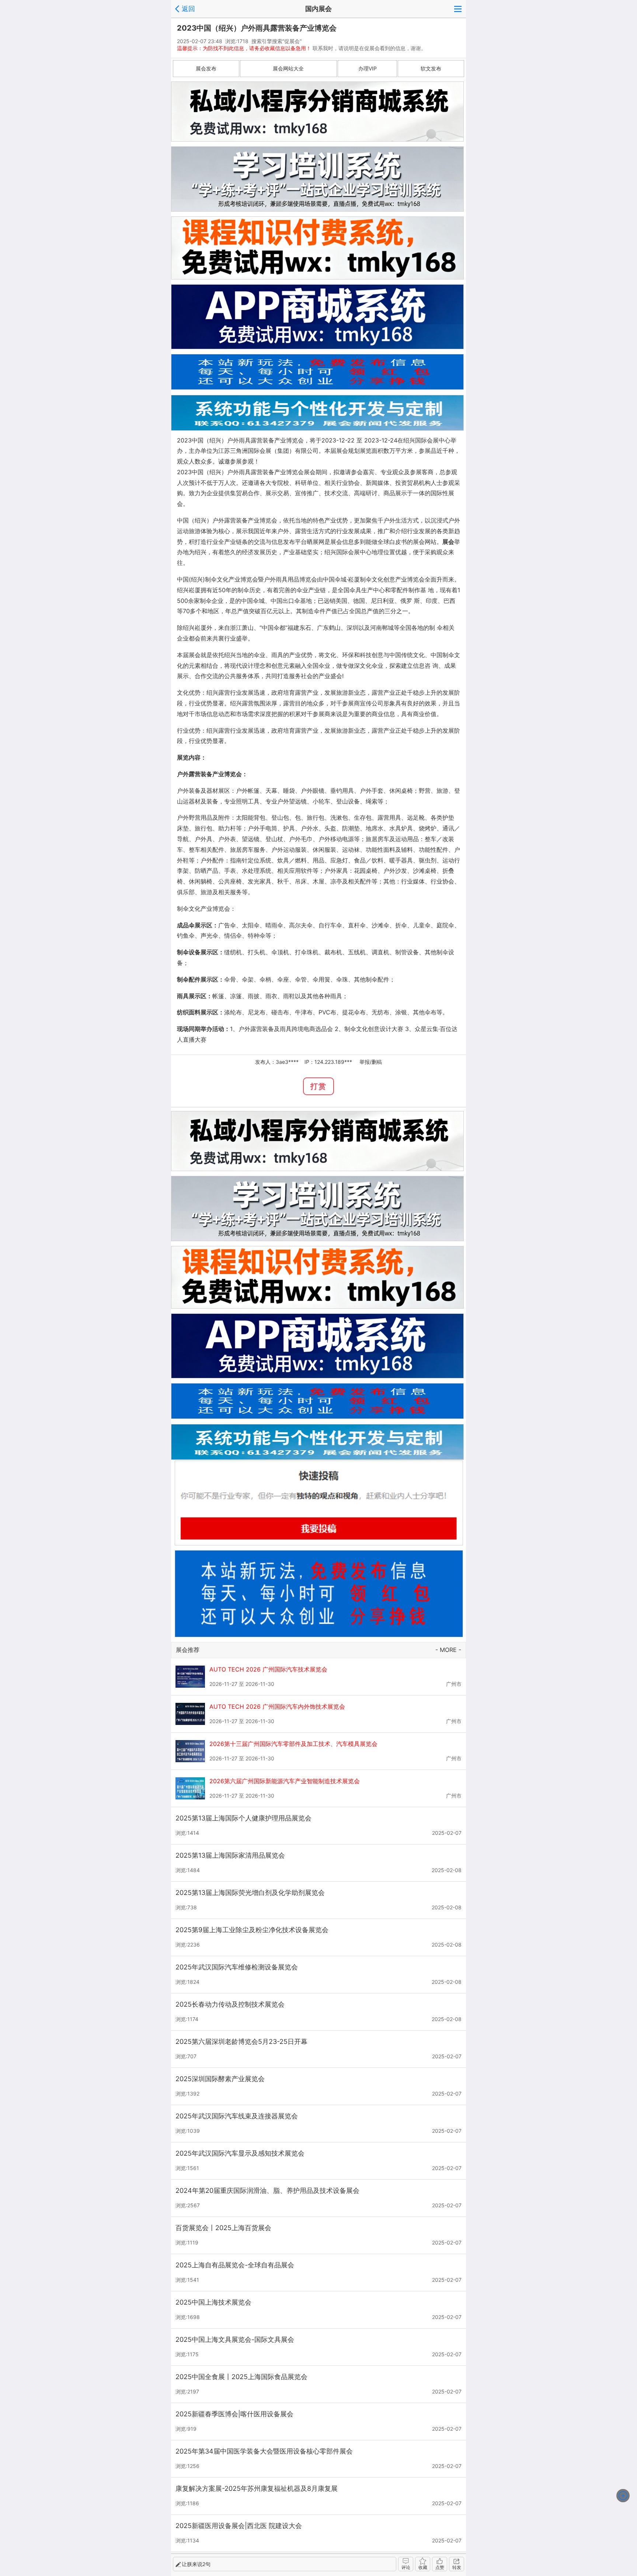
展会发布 (206, 68)
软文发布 (431, 68)
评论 (406, 2567)
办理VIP (368, 68)
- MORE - (448, 1650)
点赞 (440, 2567)
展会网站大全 (288, 68)
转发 (457, 2567)
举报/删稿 (371, 1062)
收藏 (423, 2567)
